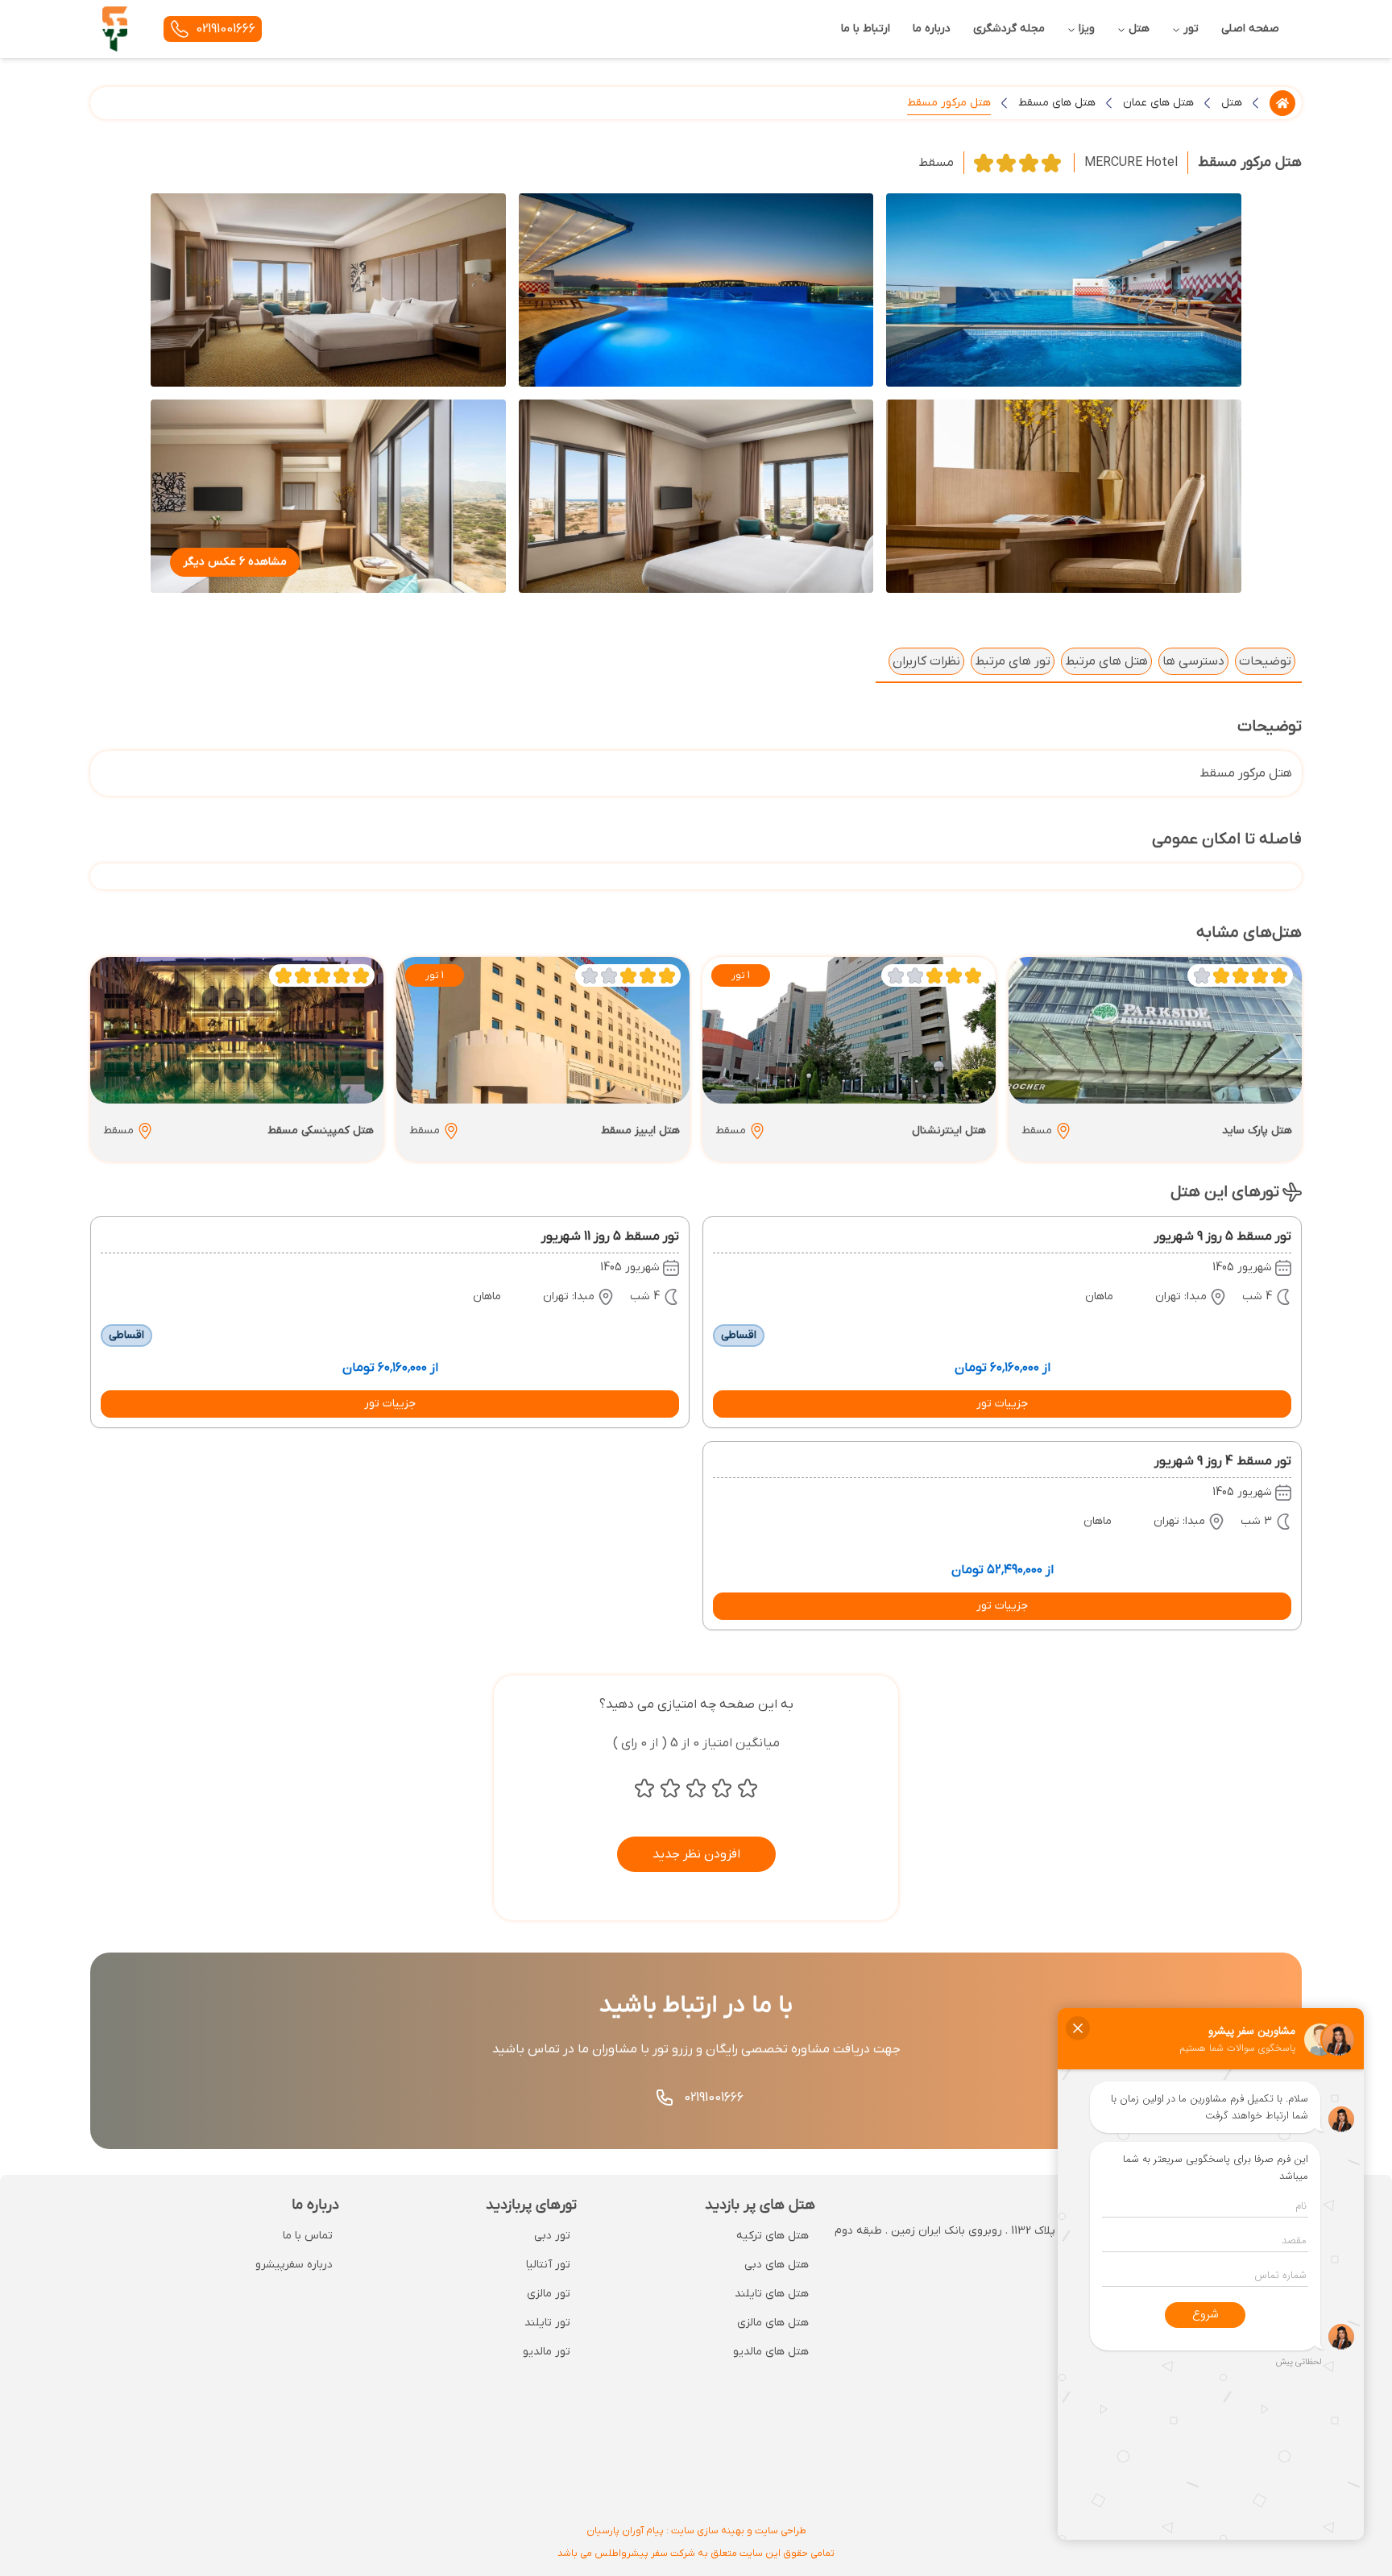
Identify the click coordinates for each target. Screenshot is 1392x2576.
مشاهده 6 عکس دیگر (235, 562)
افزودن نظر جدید (696, 1854)
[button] (1002, 1404)
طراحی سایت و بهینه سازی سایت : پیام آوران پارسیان (696, 2531)
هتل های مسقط (1057, 103)
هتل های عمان (1158, 103)
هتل (1232, 103)
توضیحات (1265, 661)
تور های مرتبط (1013, 661)
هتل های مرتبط (1106, 661)
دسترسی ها (1193, 661)
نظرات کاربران (926, 661)
